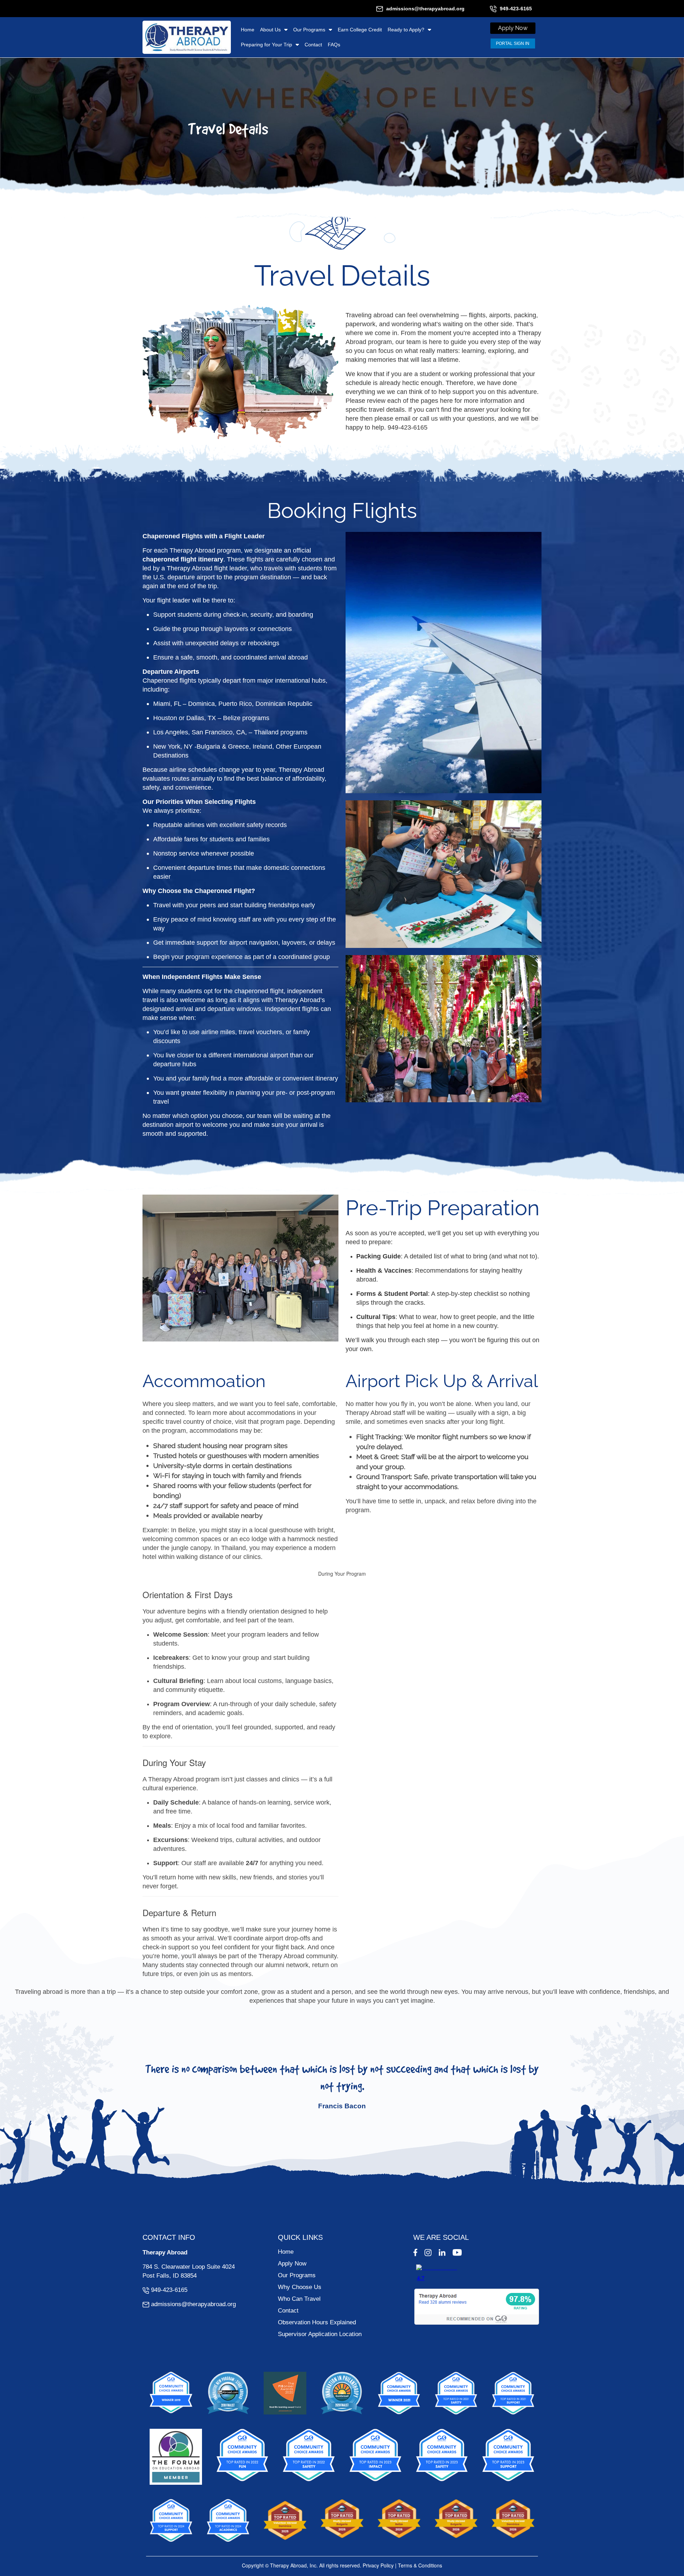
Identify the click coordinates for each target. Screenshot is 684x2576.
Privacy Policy (378, 2565)
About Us (270, 30)
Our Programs (309, 30)
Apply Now (292, 2264)
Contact (313, 45)
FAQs (334, 45)
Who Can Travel (299, 2299)
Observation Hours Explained (317, 2322)
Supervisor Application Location (320, 2334)
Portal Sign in (513, 43)
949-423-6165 (516, 9)
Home (248, 30)
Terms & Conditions (420, 2565)
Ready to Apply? (406, 30)
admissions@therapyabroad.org (425, 9)
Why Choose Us (300, 2287)
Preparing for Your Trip (266, 45)
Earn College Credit (360, 30)
